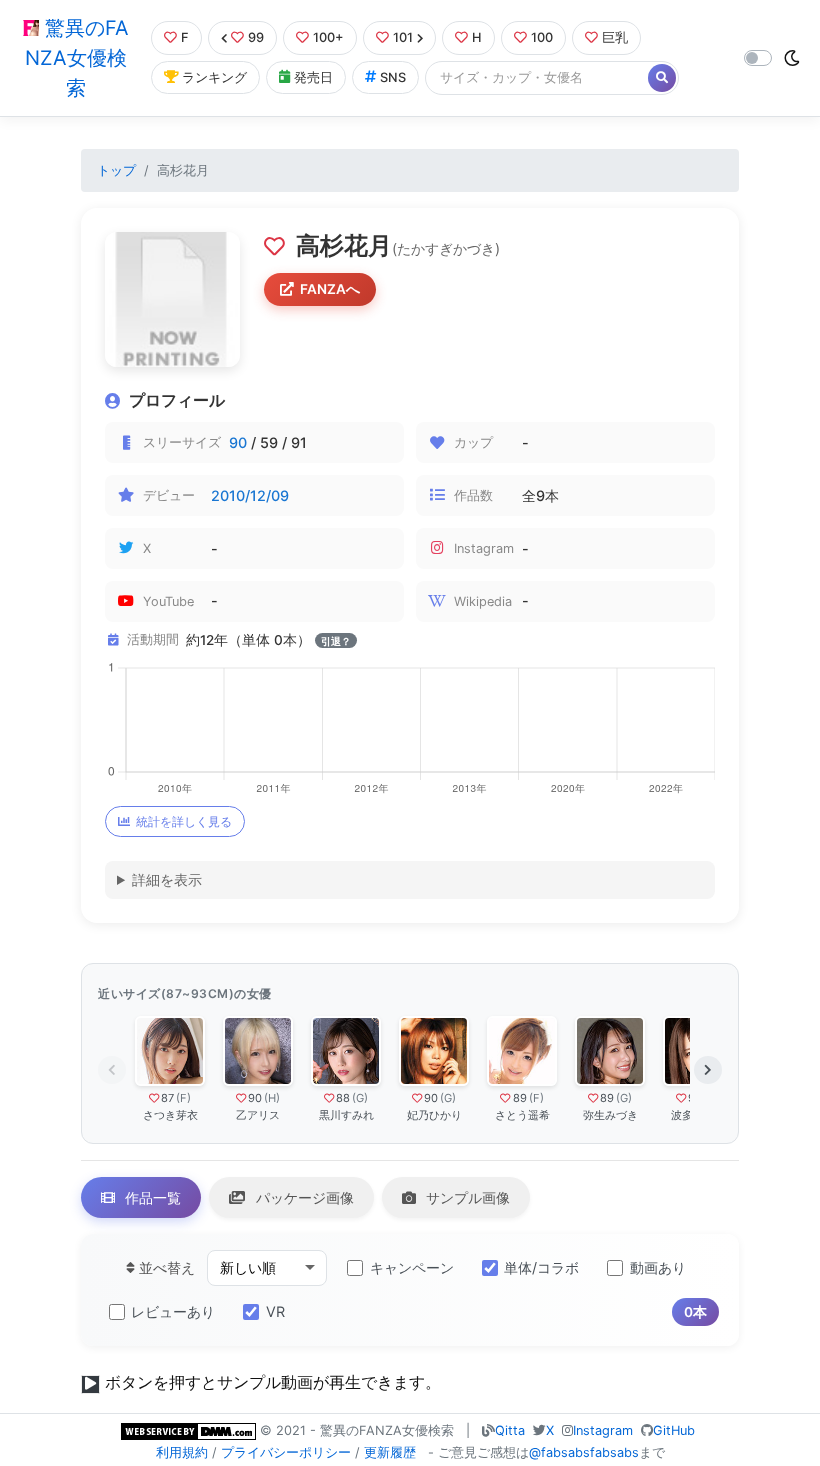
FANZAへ (330, 289)
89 (520, 1098)
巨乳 (615, 37)
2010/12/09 (250, 495)
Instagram (603, 1430)
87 (167, 1098)
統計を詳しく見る (184, 821)
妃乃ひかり (434, 1115)
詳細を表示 (167, 879)
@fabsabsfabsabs (584, 1452)
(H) (272, 1098)
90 (238, 442)
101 (403, 37)
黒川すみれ (346, 1115)
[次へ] (708, 1070)
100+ (328, 37)
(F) (183, 1098)
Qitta (510, 1430)
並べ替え (165, 1267)
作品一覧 (151, 1197)
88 (343, 1098)
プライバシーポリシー (286, 1452)
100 (542, 37)
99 (256, 37)
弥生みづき (610, 1115)
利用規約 (182, 1452)
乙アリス (258, 1115)
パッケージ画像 (303, 1197)
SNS (393, 77)
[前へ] (112, 1070)
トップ (116, 170)
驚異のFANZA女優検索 (77, 58)
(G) (360, 1098)
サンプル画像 (466, 1197)
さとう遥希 (522, 1115)
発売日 (313, 77)
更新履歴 (390, 1452)
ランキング (214, 77)
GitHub (674, 1430)
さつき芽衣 (170, 1115)
